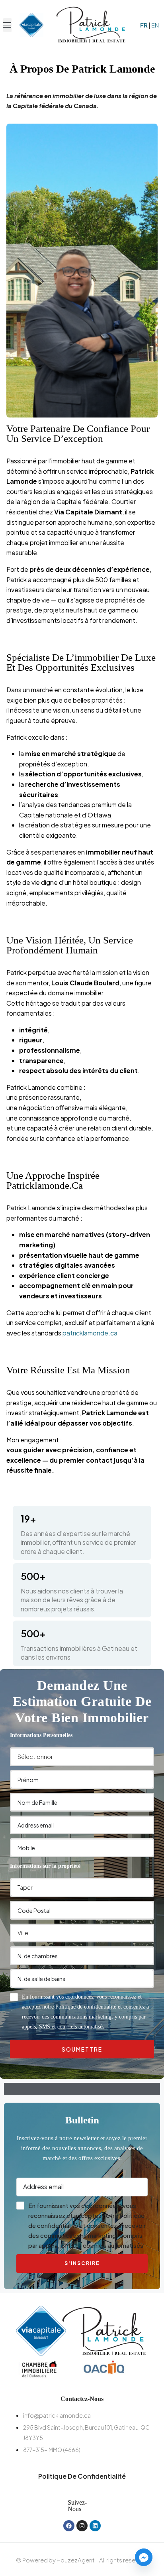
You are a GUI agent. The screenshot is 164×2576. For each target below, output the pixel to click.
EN (155, 25)
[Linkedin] (95, 2526)
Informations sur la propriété (45, 1866)
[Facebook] (69, 2526)
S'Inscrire (82, 2263)
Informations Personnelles (41, 1735)
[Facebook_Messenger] (144, 2557)
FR (144, 25)
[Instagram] (82, 2526)
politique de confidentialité (82, 2476)
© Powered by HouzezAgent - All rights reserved (82, 2560)
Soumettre (82, 2049)
